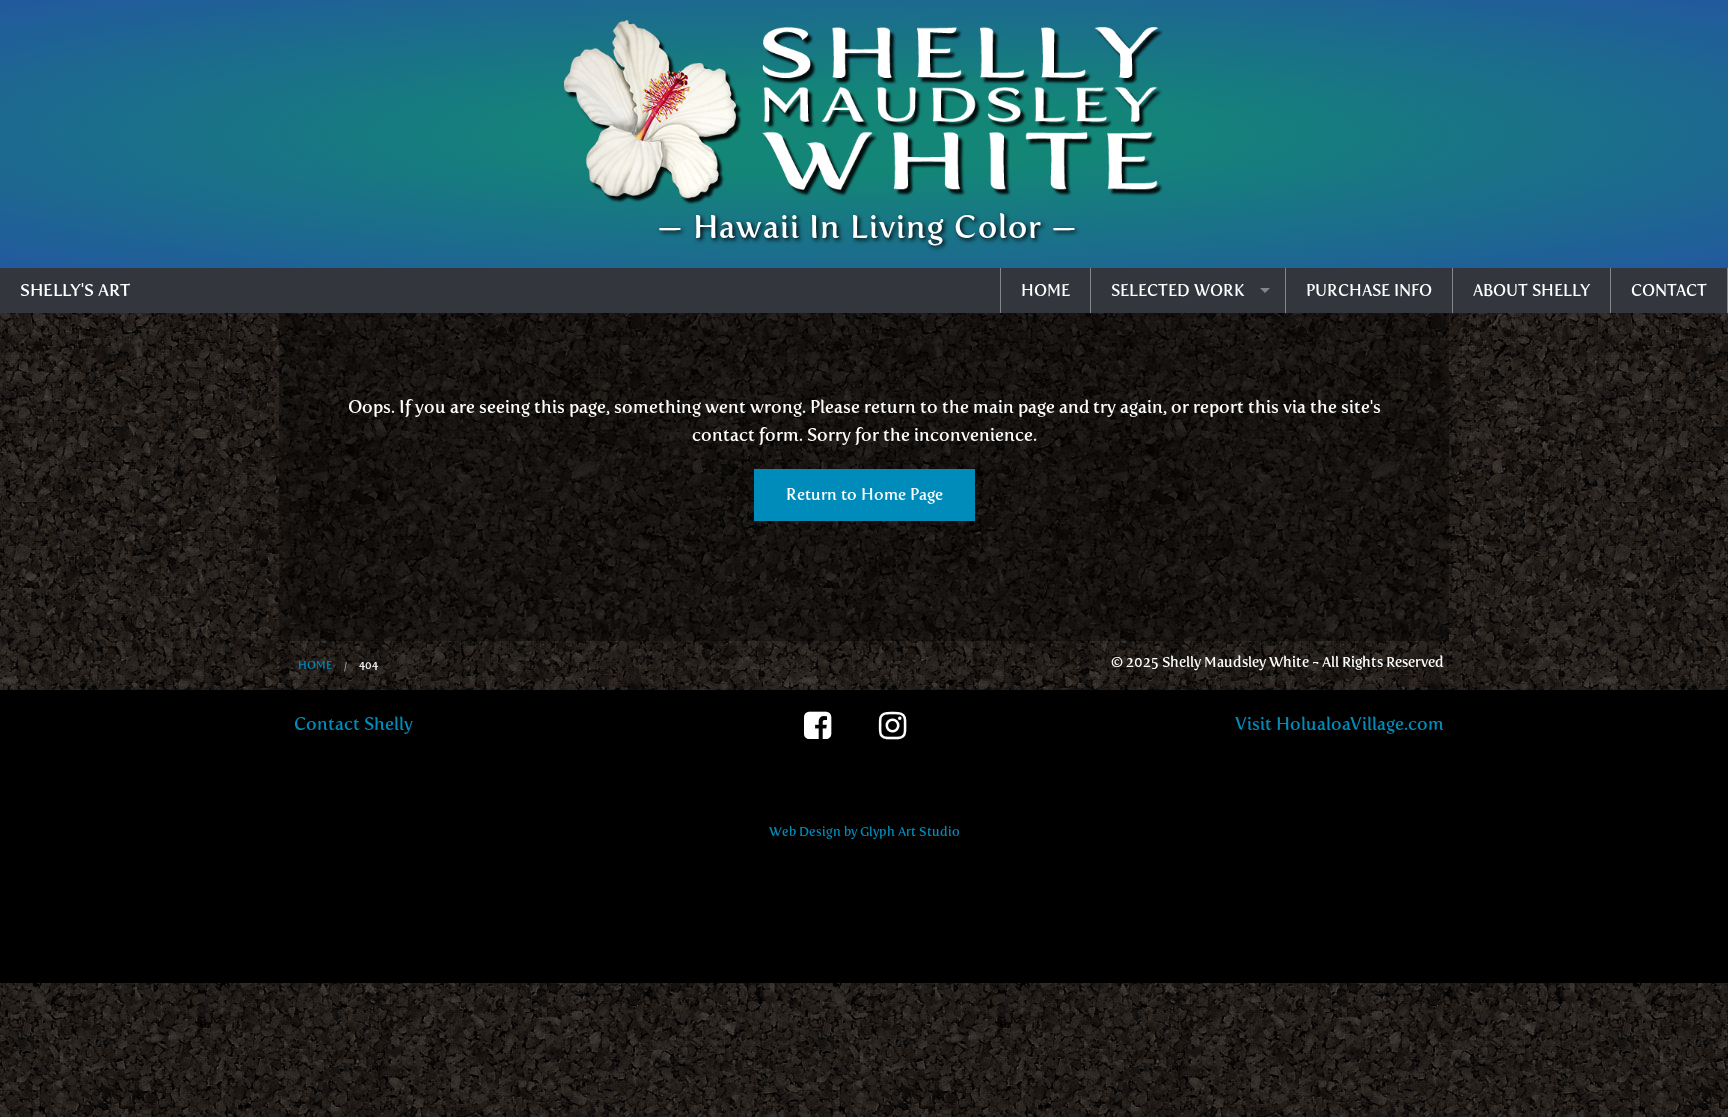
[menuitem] (1045, 290)
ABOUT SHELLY (1531, 290)
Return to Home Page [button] (864, 494)
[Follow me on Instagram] (901, 736)
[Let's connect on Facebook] (826, 736)
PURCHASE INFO (1369, 290)
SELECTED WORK (1178, 290)
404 (368, 665)
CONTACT (1669, 290)
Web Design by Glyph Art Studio (864, 831)
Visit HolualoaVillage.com (1339, 724)
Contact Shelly (353, 724)
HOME (1045, 290)
